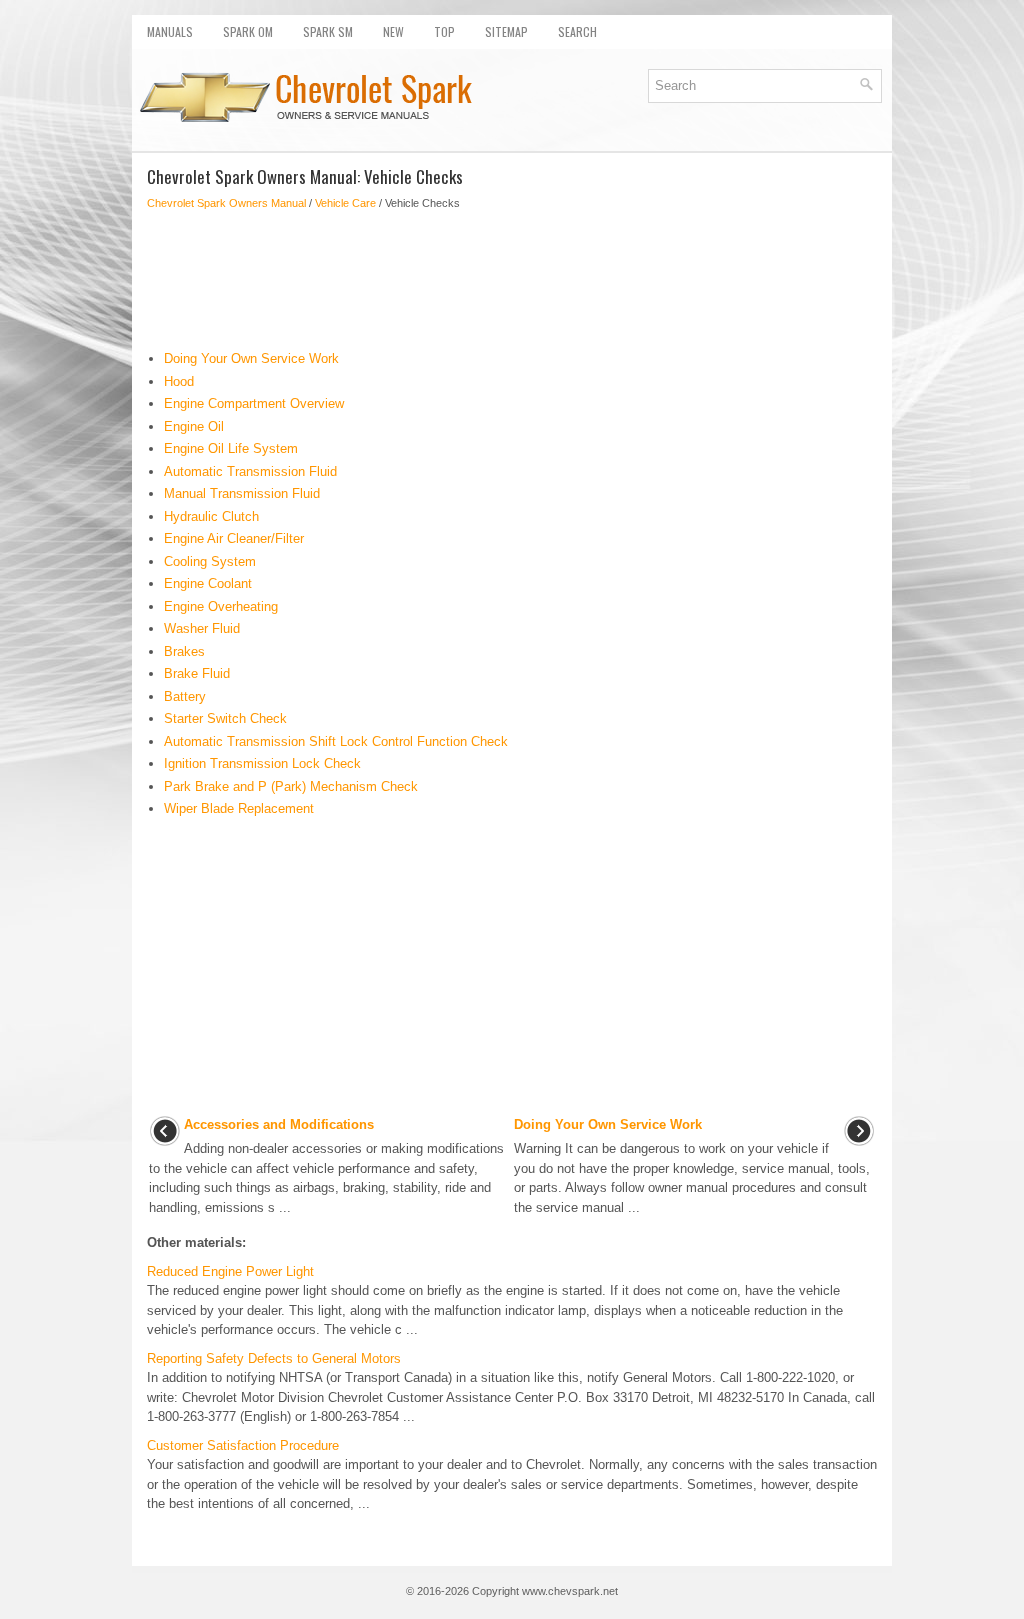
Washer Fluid (202, 628)
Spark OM (248, 31)
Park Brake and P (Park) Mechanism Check (291, 786)
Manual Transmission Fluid (242, 493)
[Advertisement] (512, 280)
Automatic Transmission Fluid (250, 471)
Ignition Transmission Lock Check (262, 763)
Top (444, 31)
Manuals (170, 31)
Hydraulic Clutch (211, 516)
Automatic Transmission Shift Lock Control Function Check (336, 741)
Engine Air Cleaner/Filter (234, 538)
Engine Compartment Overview (254, 403)
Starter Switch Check (225, 718)
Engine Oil (194, 426)
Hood (179, 381)
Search (577, 31)
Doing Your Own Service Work (251, 358)
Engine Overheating (221, 606)
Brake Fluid (197, 673)
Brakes (184, 651)
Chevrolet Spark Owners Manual (226, 203)
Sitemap (506, 31)
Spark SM (328, 31)
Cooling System (210, 561)
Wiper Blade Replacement (239, 808)
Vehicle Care (345, 203)
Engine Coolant (208, 583)
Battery (185, 696)
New (393, 31)
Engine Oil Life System (231, 448)
